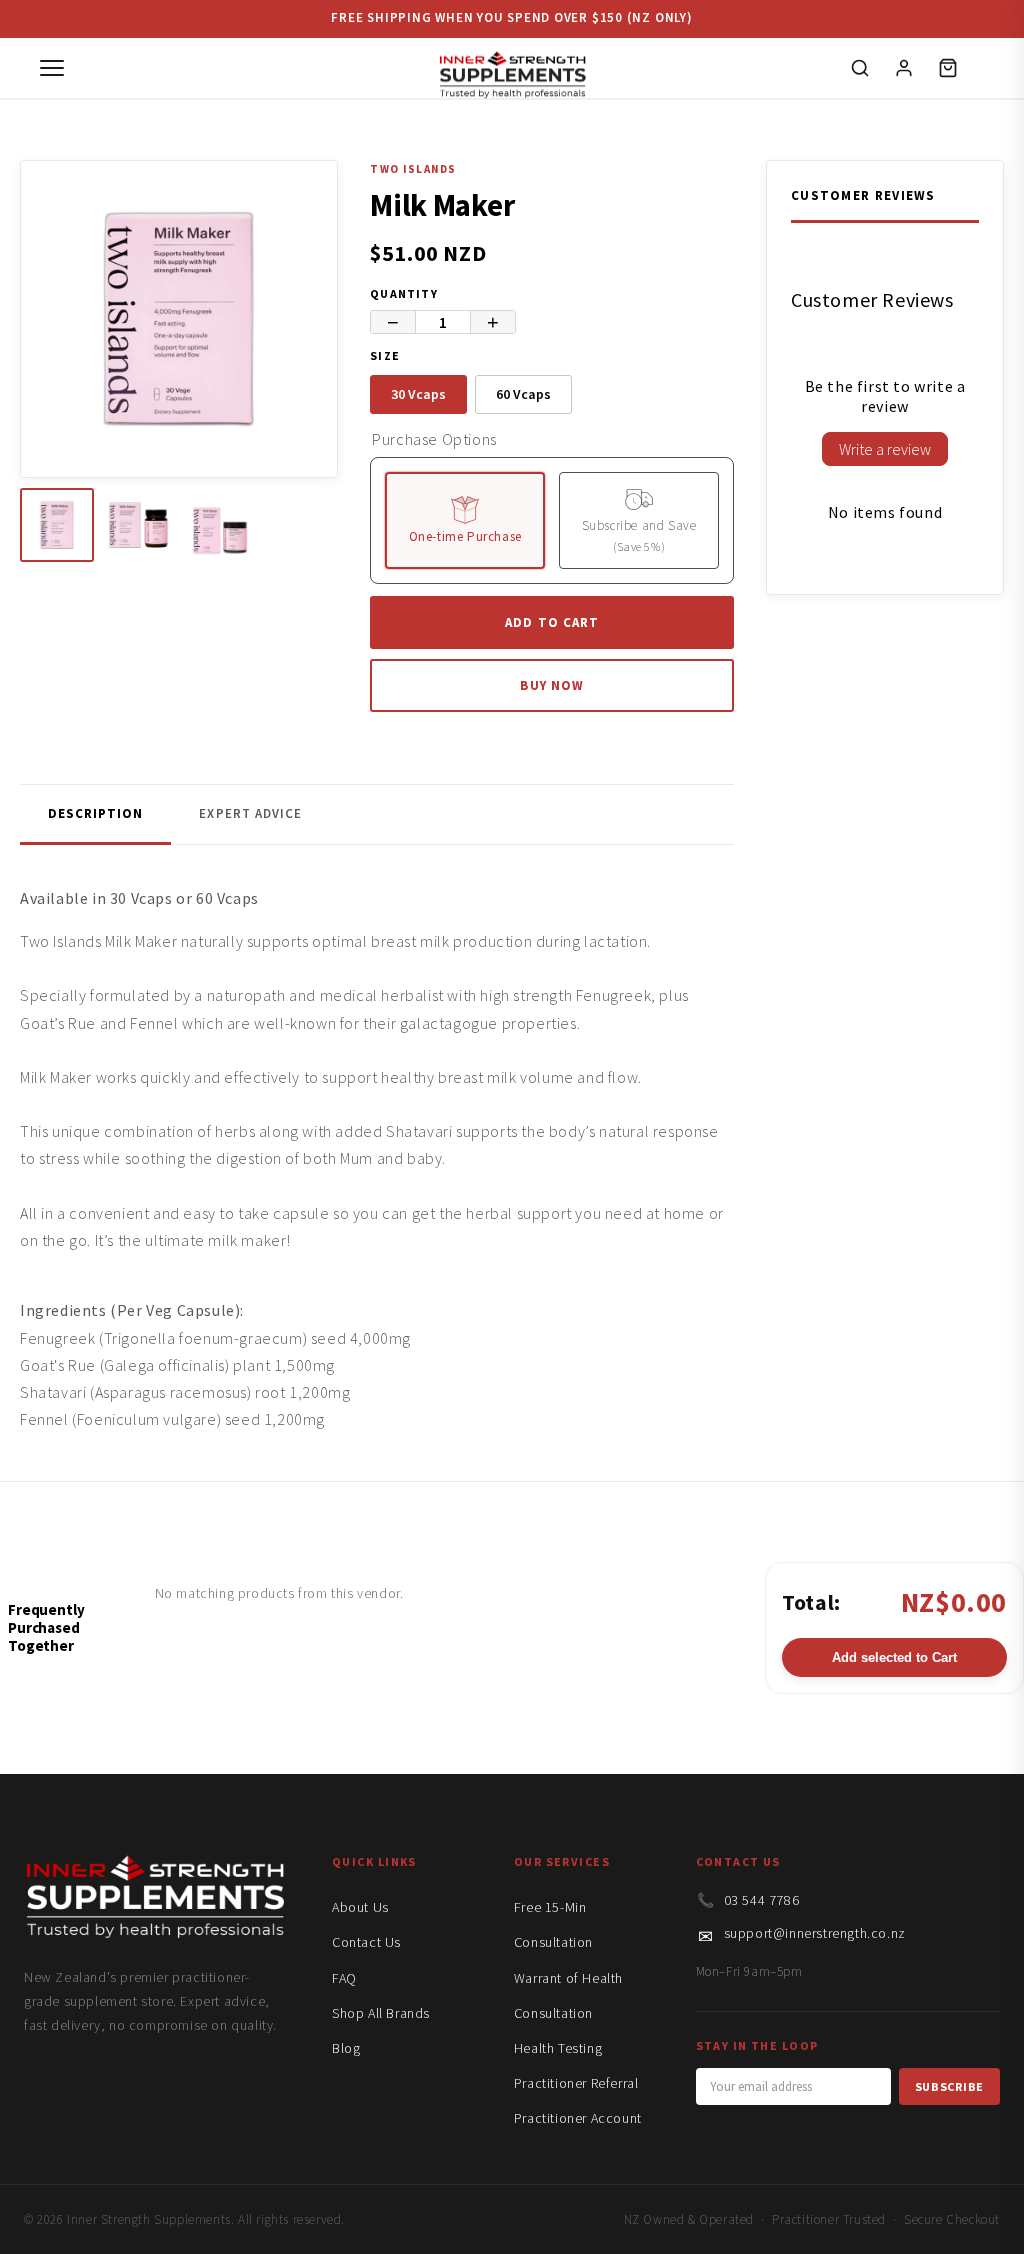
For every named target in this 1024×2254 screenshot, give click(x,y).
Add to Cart (551, 622)
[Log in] (904, 68)
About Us (360, 1907)
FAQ (344, 1978)
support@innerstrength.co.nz (815, 1933)
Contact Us (366, 1942)
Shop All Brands (381, 2013)
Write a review (885, 449)
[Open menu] (52, 68)
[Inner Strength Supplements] (512, 68)
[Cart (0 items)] (948, 68)
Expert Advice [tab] (250, 813)
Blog (346, 2048)
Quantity (404, 293)
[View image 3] (220, 525)
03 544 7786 (762, 1900)
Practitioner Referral (576, 2083)
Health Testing (558, 2048)
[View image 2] (139, 525)
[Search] (860, 68)
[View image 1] (57, 525)
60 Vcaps (523, 394)
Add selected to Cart (894, 1657)
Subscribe (949, 2086)
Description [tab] (95, 813)
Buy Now (551, 685)
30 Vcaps (418, 394)
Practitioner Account (578, 2118)
